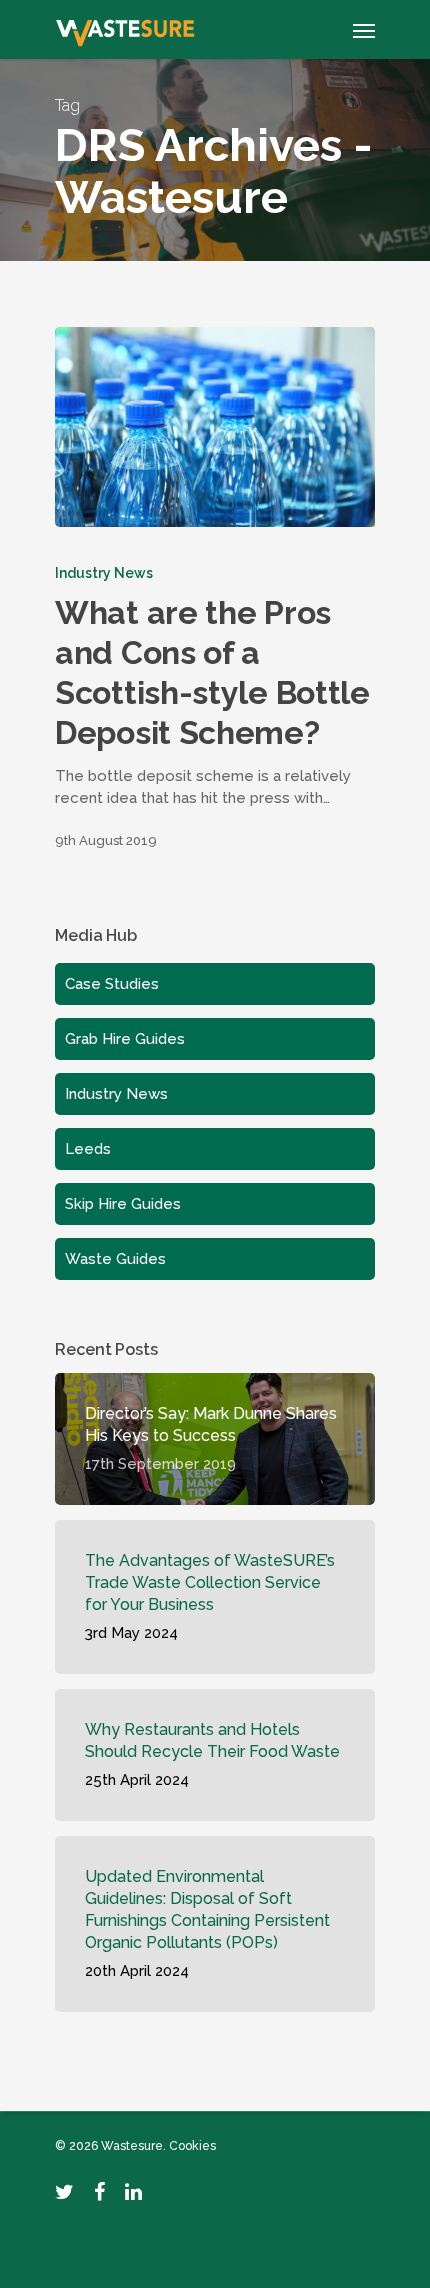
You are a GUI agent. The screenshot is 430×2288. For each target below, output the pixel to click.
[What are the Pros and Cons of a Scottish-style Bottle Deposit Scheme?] (215, 427)
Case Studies (112, 984)
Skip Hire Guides (123, 1204)
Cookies (192, 2146)
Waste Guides (115, 1259)
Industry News (104, 573)
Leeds (88, 1149)
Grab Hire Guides (125, 1039)
